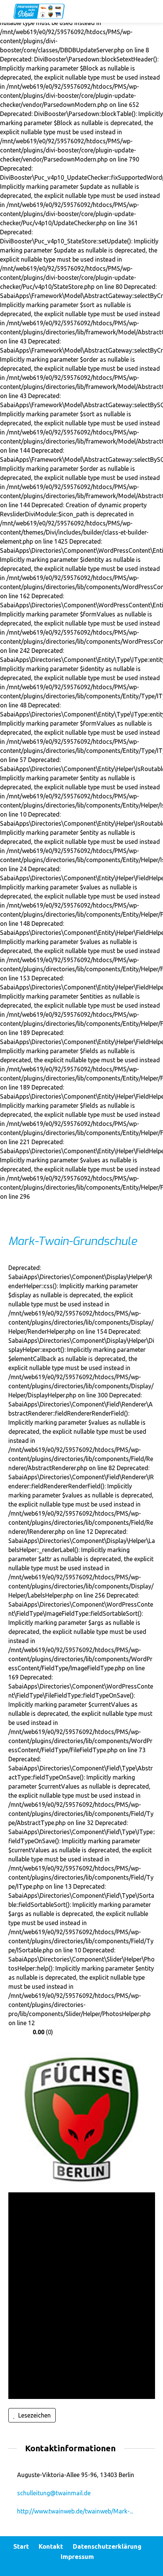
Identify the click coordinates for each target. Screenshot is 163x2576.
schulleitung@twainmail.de (54, 2493)
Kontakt (51, 2546)
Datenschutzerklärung (107, 2546)
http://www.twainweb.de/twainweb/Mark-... (75, 2511)
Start (21, 2546)
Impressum (77, 2556)
